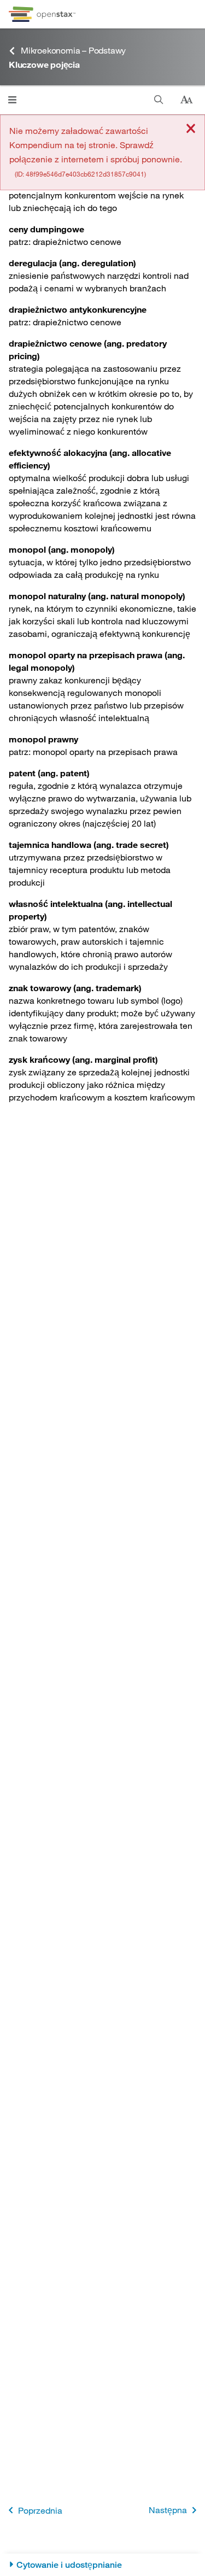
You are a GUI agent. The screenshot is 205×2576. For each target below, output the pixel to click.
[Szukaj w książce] (159, 100)
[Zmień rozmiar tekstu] (186, 100)
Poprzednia (40, 2510)
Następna (168, 2510)
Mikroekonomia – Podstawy (73, 50)
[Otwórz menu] (12, 100)
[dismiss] (191, 129)
